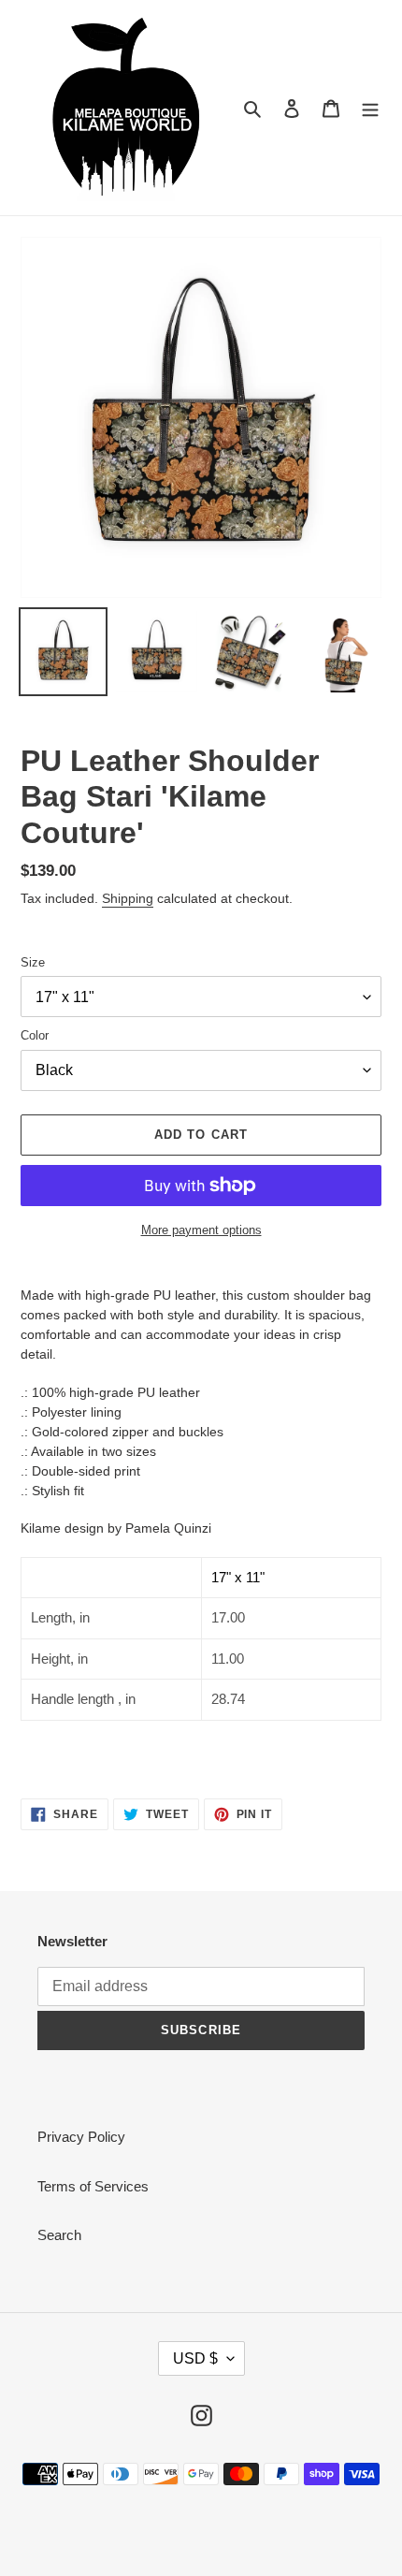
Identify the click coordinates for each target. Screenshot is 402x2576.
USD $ (195, 2358)
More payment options (201, 1230)
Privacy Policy (81, 2137)
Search (59, 2235)
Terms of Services (93, 2186)
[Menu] (370, 108)
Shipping (128, 898)
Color (35, 1035)
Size (33, 962)
